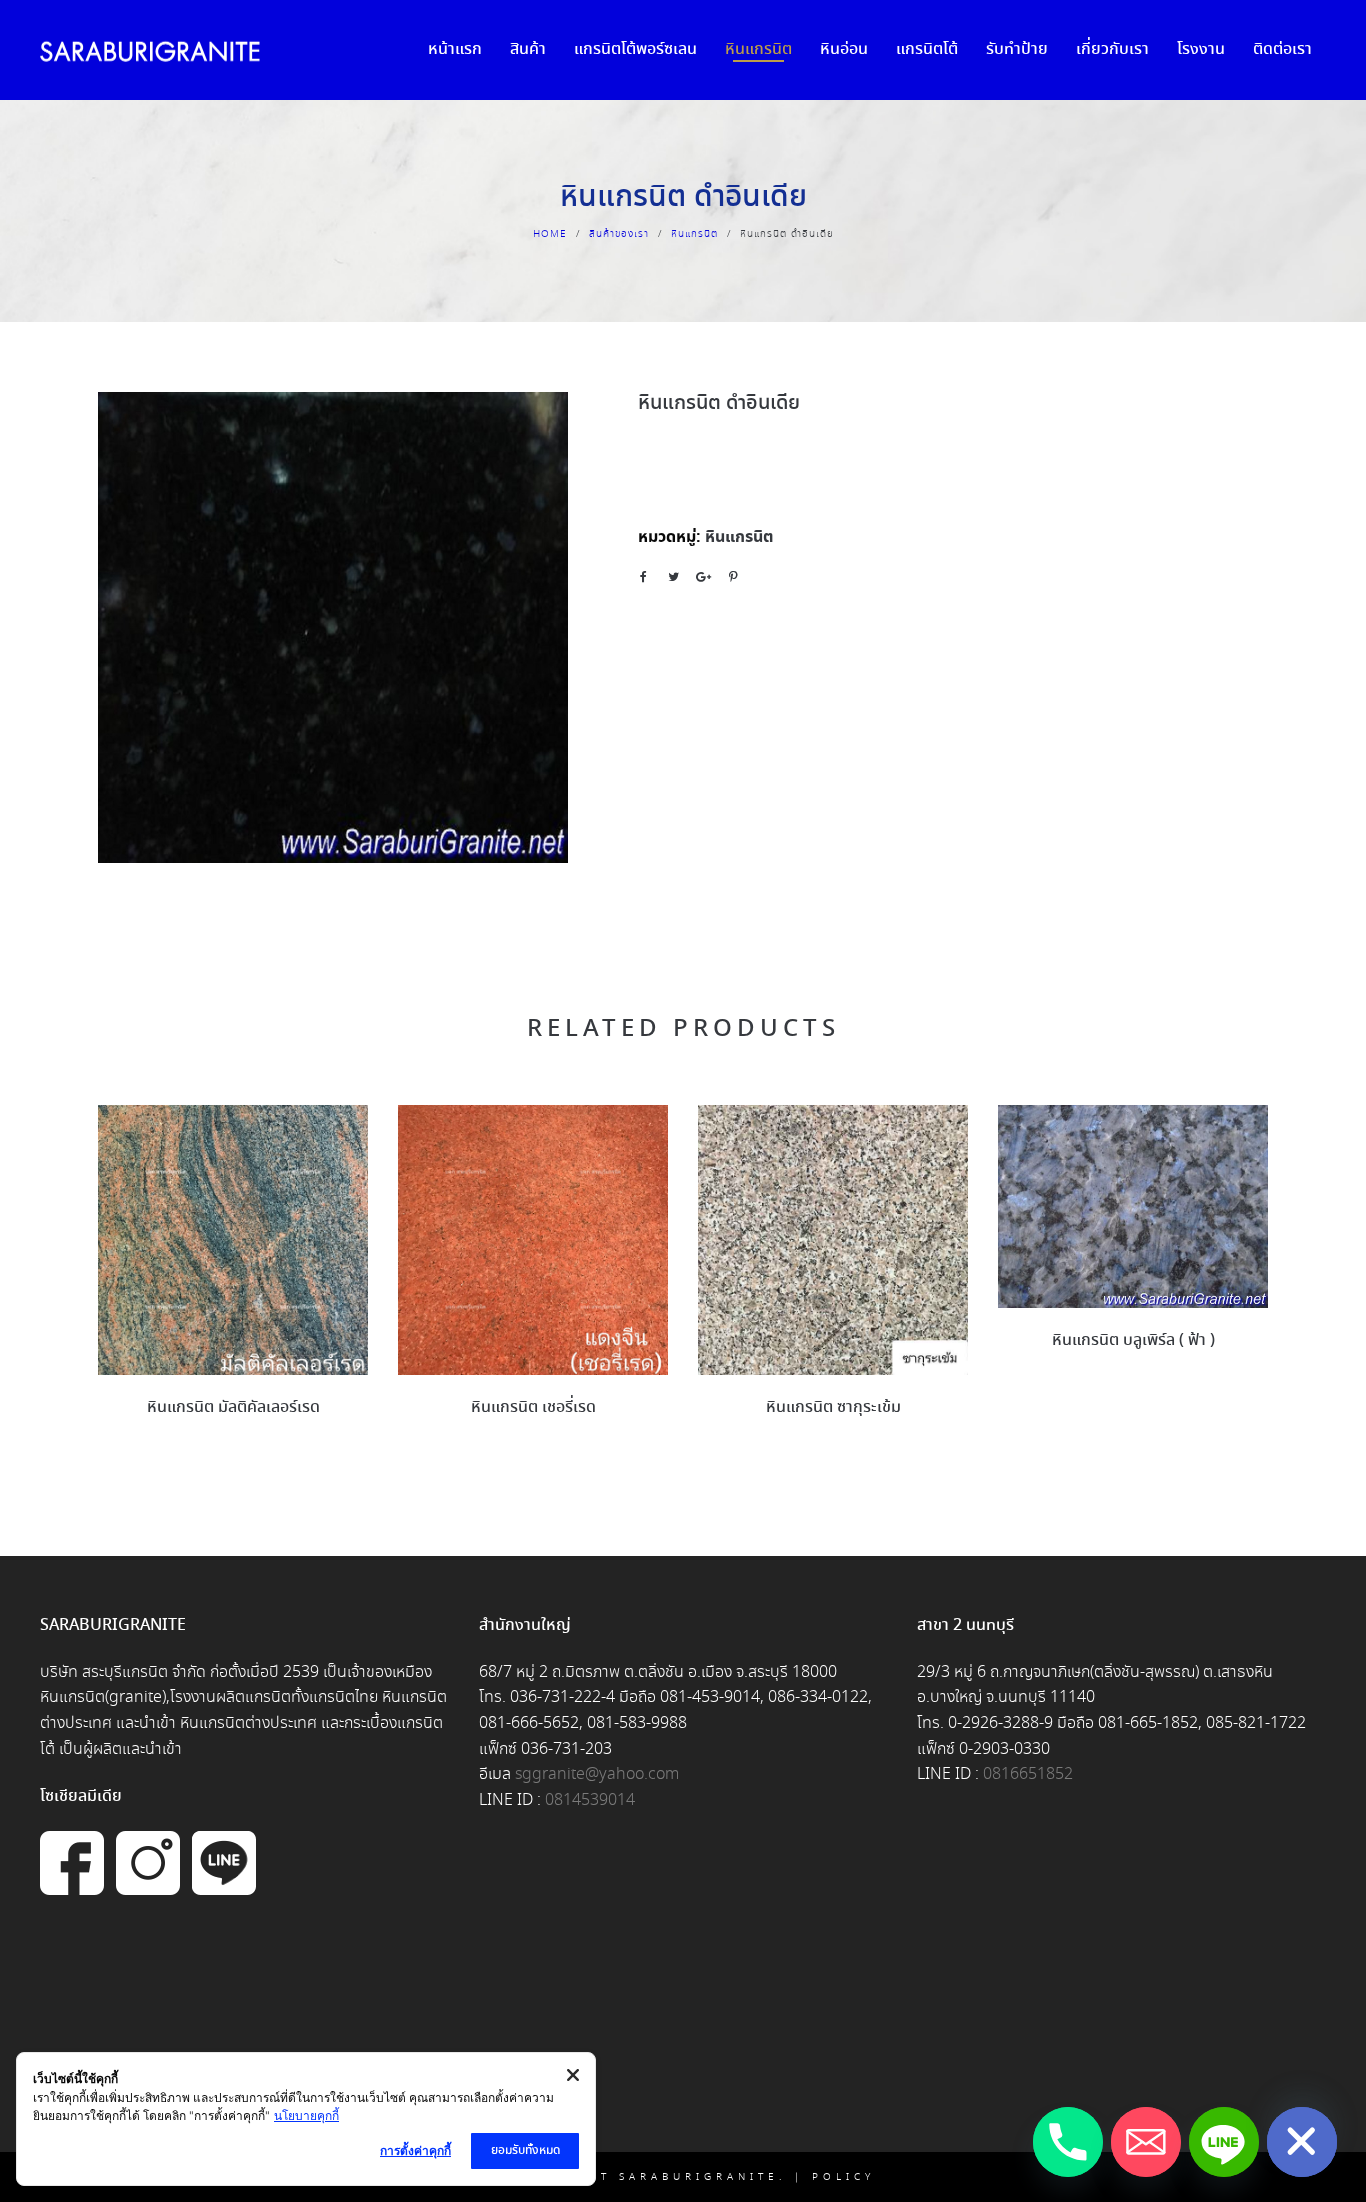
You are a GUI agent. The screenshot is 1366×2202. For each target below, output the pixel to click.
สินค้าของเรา (619, 234)
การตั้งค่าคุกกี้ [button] (415, 2150)
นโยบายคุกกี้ (306, 2115)
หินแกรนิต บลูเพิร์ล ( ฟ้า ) (1133, 1340)
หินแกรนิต (694, 234)
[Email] (1146, 2142)
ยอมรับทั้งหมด (525, 2150)
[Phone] (1068, 2142)
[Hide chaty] (1302, 2142)
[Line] (1224, 2142)
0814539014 (590, 1800)
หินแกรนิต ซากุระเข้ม (833, 1407)
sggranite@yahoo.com (597, 1774)
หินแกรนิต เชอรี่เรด (533, 1407)
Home (550, 234)
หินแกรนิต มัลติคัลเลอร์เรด (233, 1407)
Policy (843, 2177)
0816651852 (1028, 1774)
